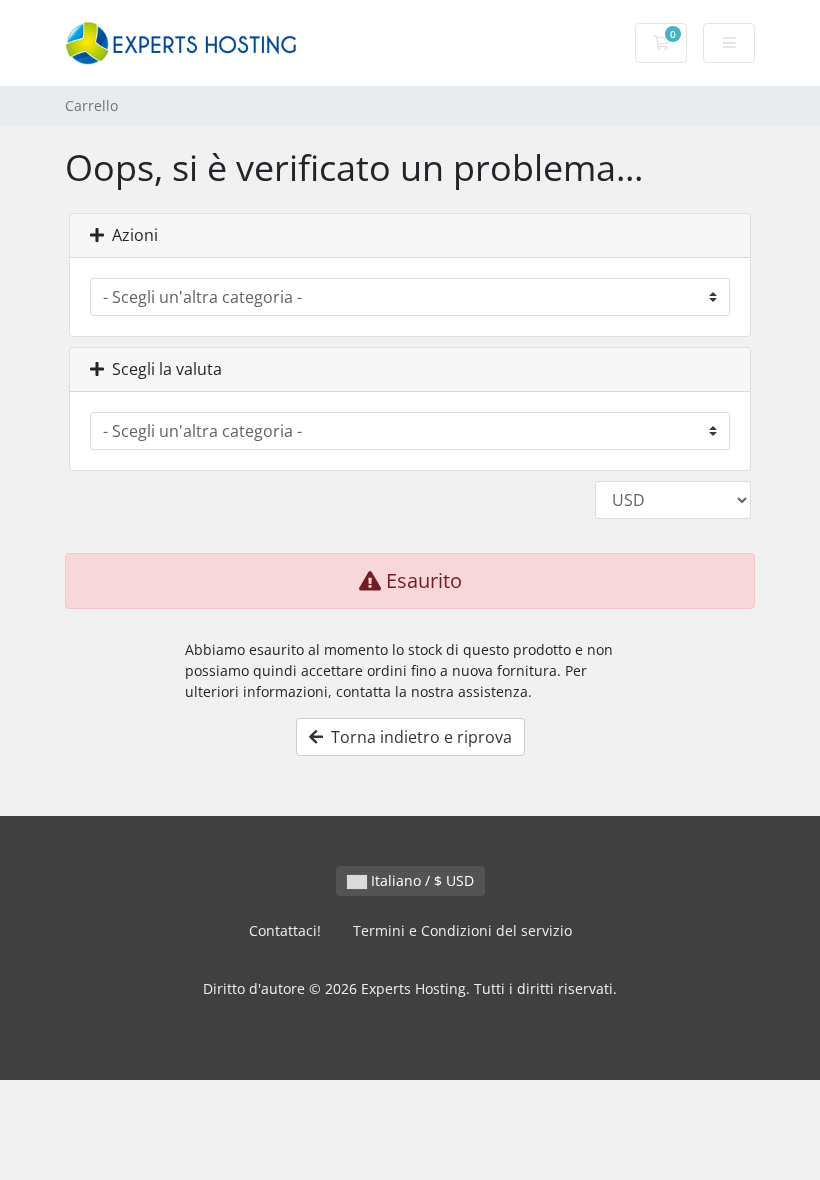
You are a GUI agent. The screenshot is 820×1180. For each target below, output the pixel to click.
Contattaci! (285, 930)
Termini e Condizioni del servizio (462, 930)
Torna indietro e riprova (417, 737)
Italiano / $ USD (420, 880)
